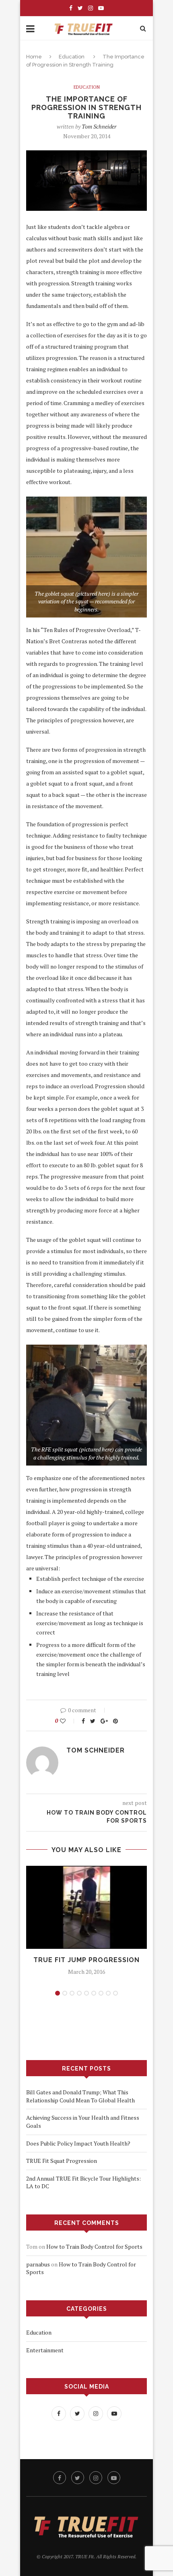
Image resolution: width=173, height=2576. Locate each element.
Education (72, 57)
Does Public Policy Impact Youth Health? (78, 2143)
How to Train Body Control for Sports (94, 2246)
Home (34, 57)
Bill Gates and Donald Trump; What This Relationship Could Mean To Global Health (80, 2096)
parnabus (38, 2264)
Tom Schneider (99, 126)
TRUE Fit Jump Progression (86, 1960)
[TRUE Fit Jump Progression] (86, 1908)
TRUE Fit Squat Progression (62, 2161)
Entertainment (45, 2350)
